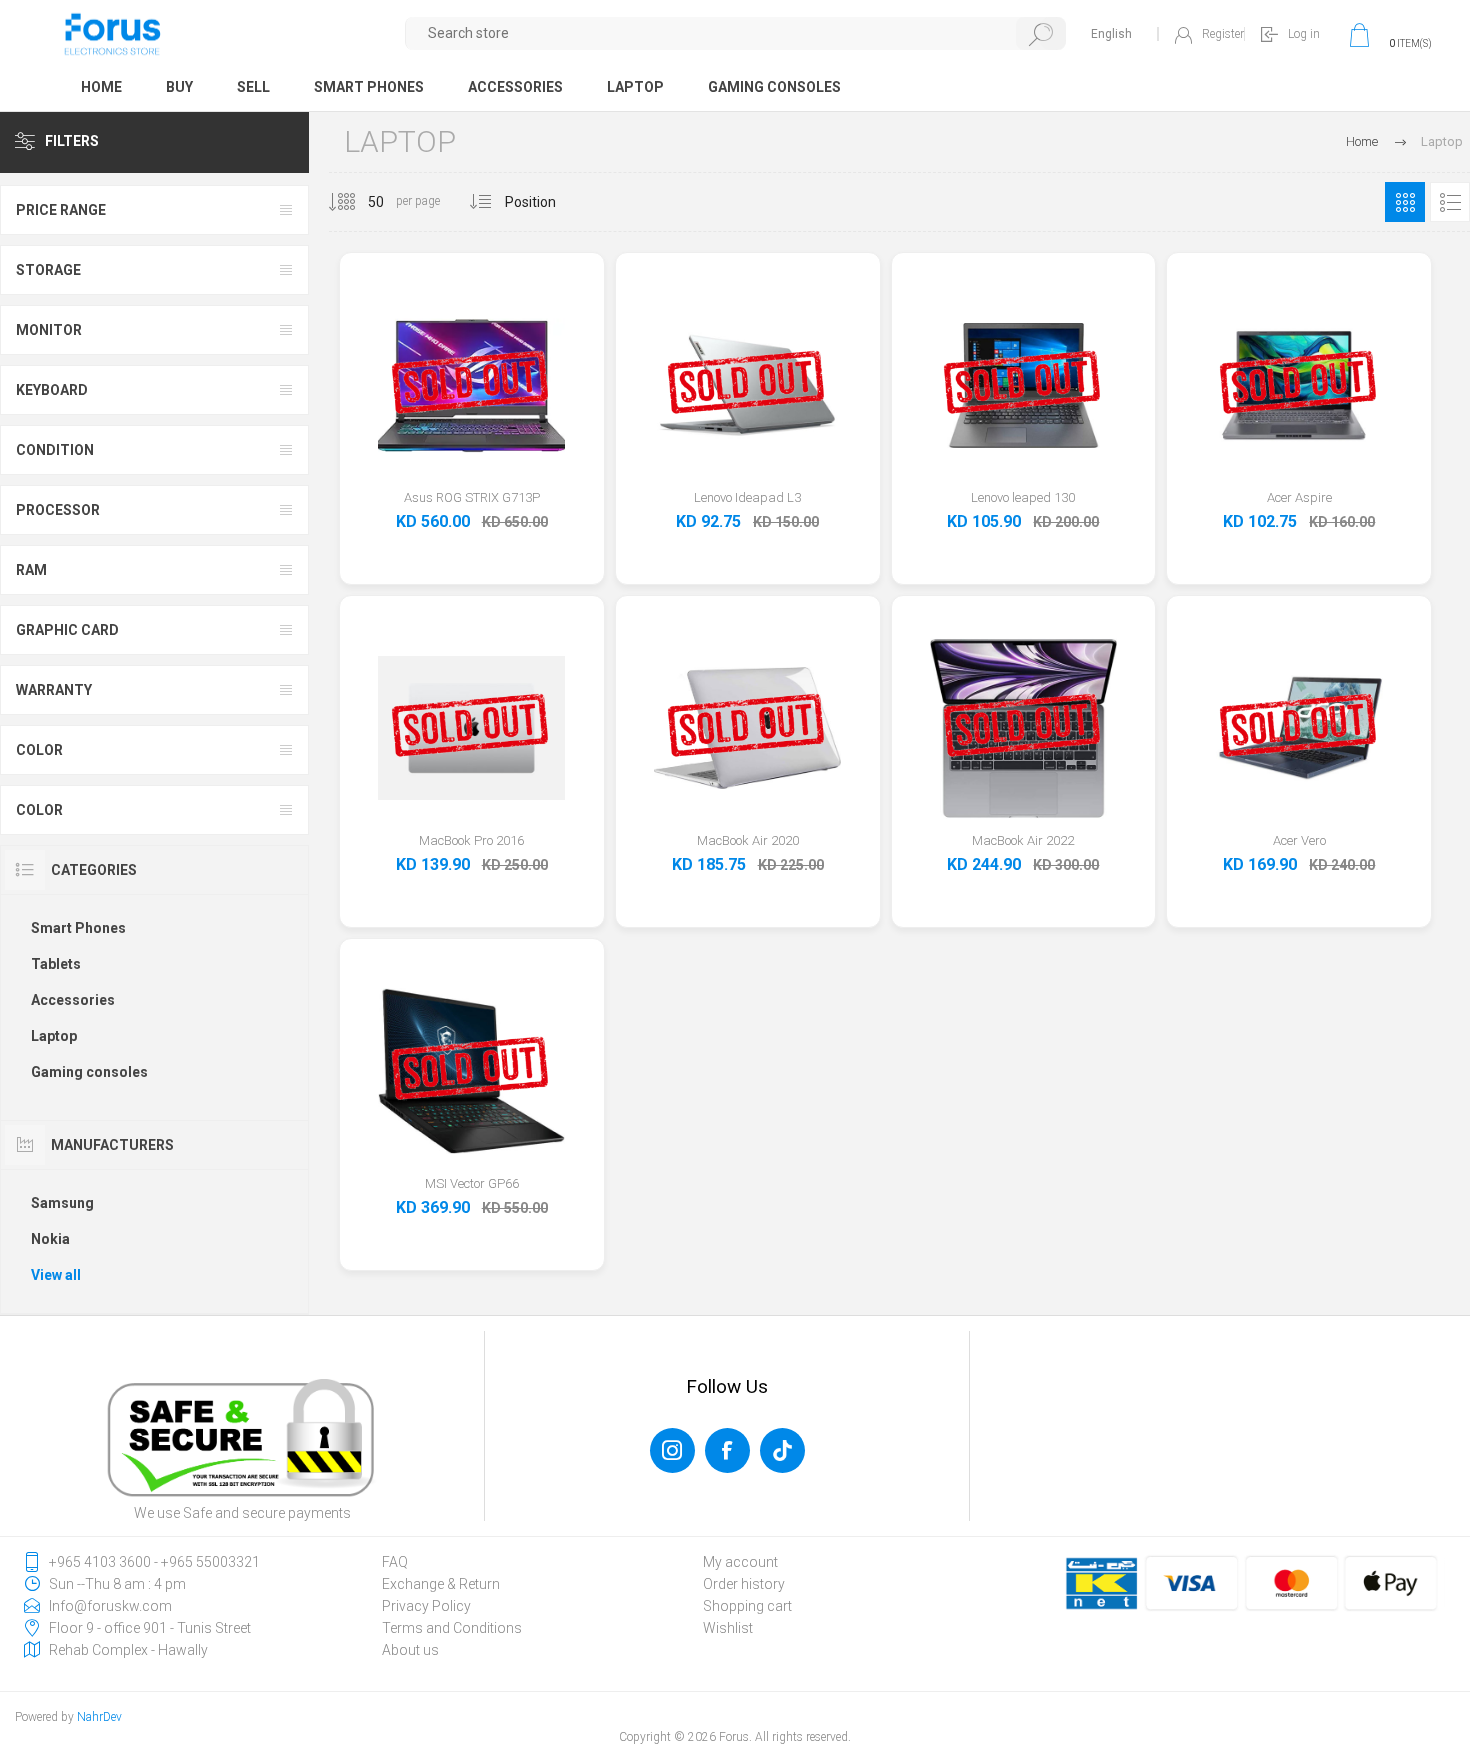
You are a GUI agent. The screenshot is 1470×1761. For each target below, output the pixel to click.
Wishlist (728, 1628)
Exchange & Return (441, 1584)
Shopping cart (747, 1606)
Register (1223, 34)
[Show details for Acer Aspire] (1299, 419)
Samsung (62, 1203)
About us (410, 1650)
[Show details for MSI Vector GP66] (471, 1105)
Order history (744, 1584)
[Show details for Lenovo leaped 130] (1023, 419)
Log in (1304, 34)
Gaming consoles (89, 1072)
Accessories (73, 1000)
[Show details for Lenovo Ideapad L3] (747, 419)
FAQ (395, 1562)
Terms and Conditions (452, 1628)
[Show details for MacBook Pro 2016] (471, 762)
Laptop (54, 1036)
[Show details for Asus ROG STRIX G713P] (471, 419)
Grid (1405, 202)
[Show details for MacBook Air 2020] (747, 762)
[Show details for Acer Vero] (1299, 762)
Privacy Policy (426, 1606)
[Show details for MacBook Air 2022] (1023, 762)
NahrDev (99, 1717)
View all (56, 1275)
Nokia (50, 1239)
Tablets (56, 964)
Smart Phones (78, 928)
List (1450, 202)
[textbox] (736, 33)
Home (1362, 141)
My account (740, 1562)
